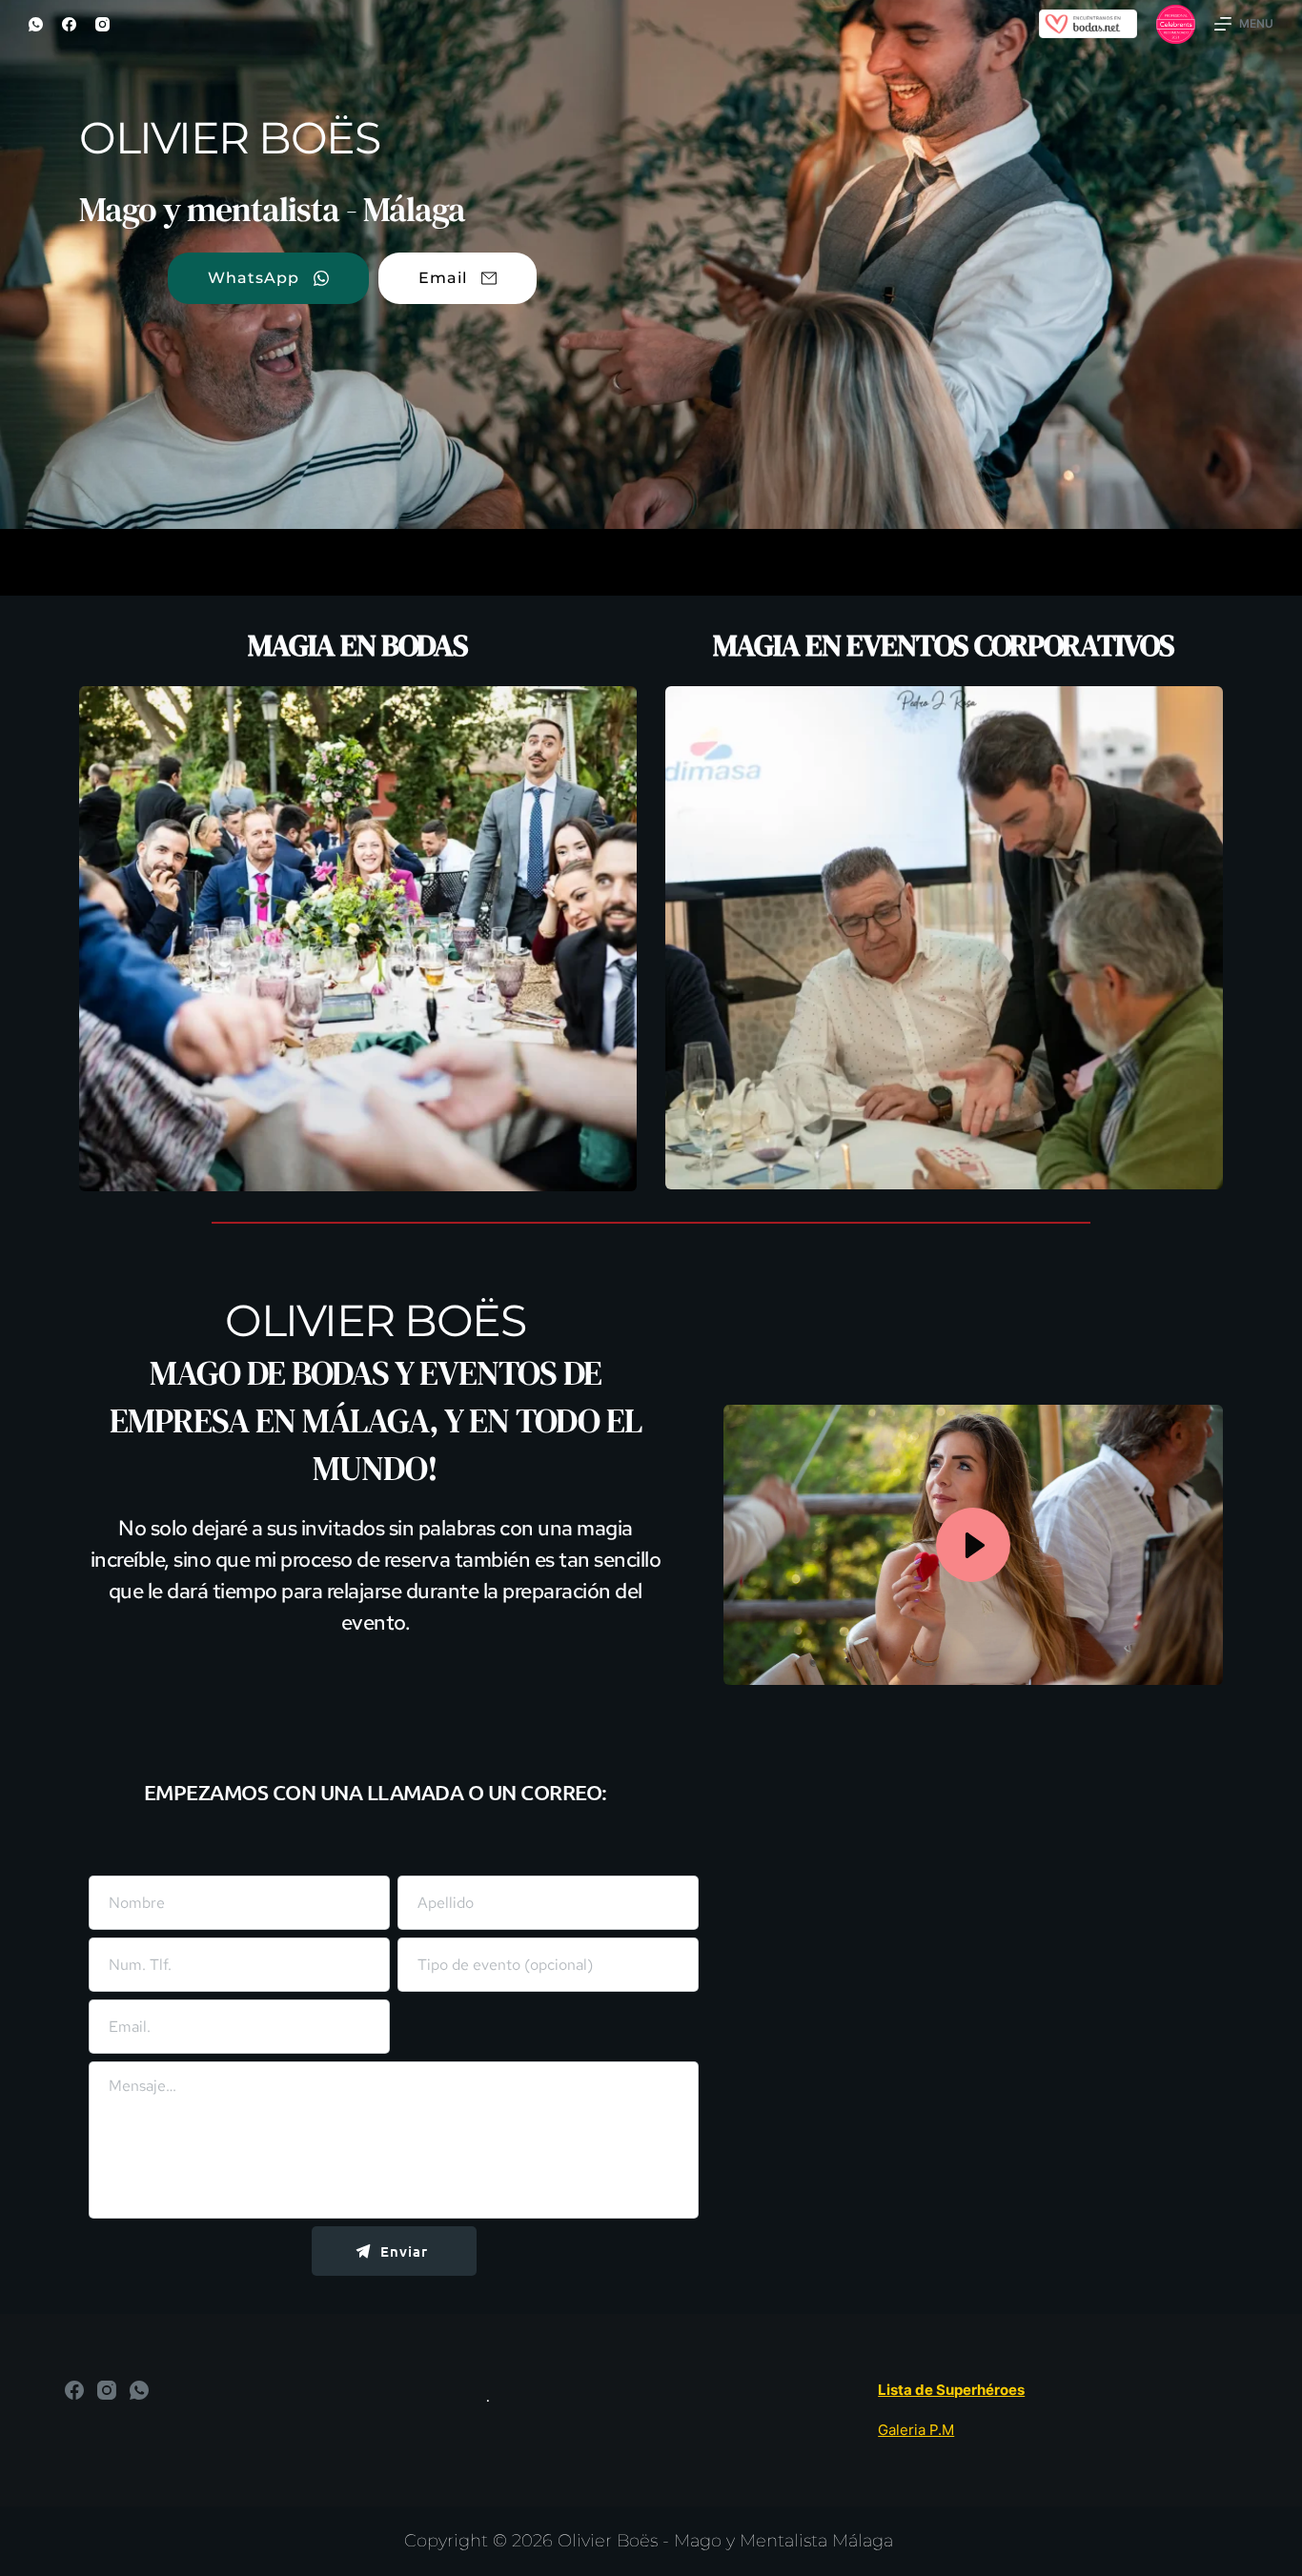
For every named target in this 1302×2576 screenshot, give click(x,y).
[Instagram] (102, 24)
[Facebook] (69, 24)
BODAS (343, 1373)
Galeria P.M (916, 2430)
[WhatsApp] (36, 24)
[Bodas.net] (1088, 22)
